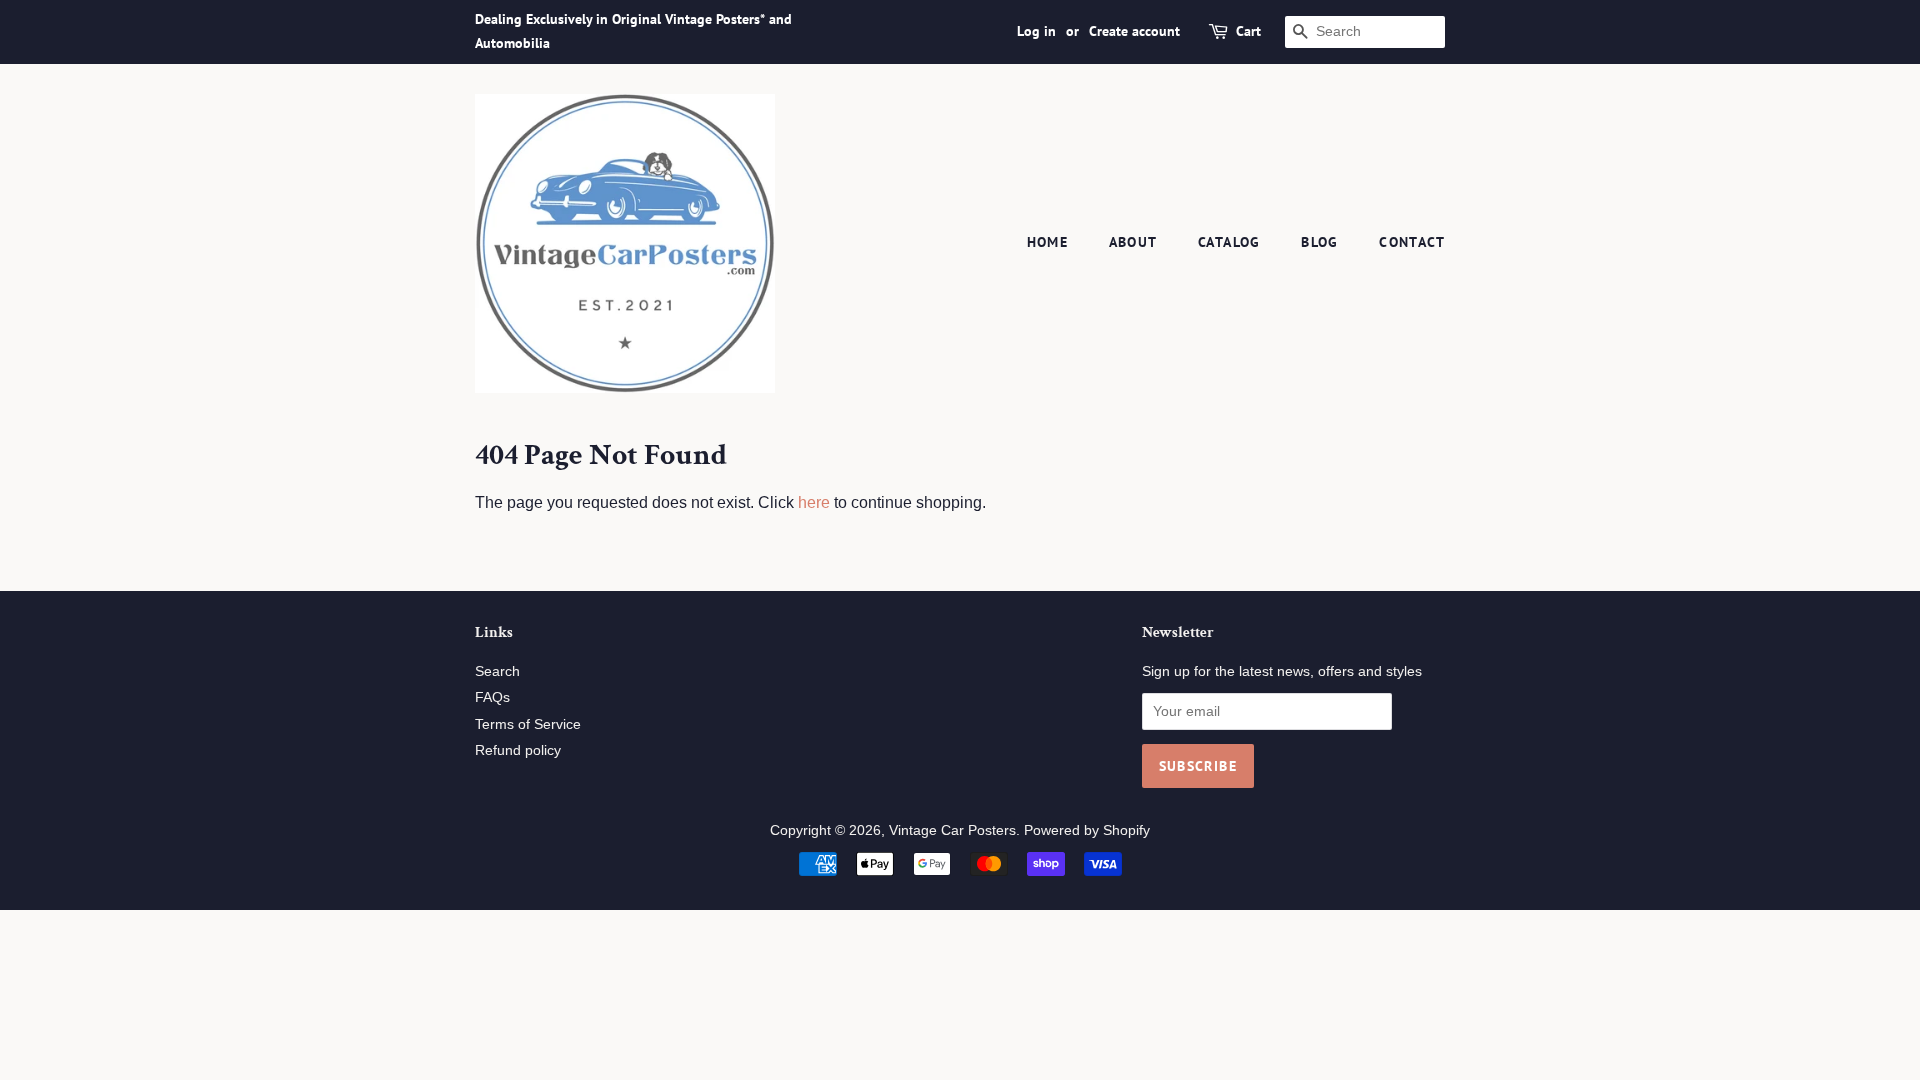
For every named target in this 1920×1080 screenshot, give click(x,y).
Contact (1412, 242)
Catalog (1229, 242)
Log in (1036, 31)
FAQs (492, 697)
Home (1048, 242)
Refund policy (518, 750)
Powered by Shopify (1087, 830)
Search (497, 671)
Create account (1134, 31)
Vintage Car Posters (952, 830)
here (814, 502)
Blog (1320, 242)
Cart (1248, 31)
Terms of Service (528, 724)
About (1133, 242)
